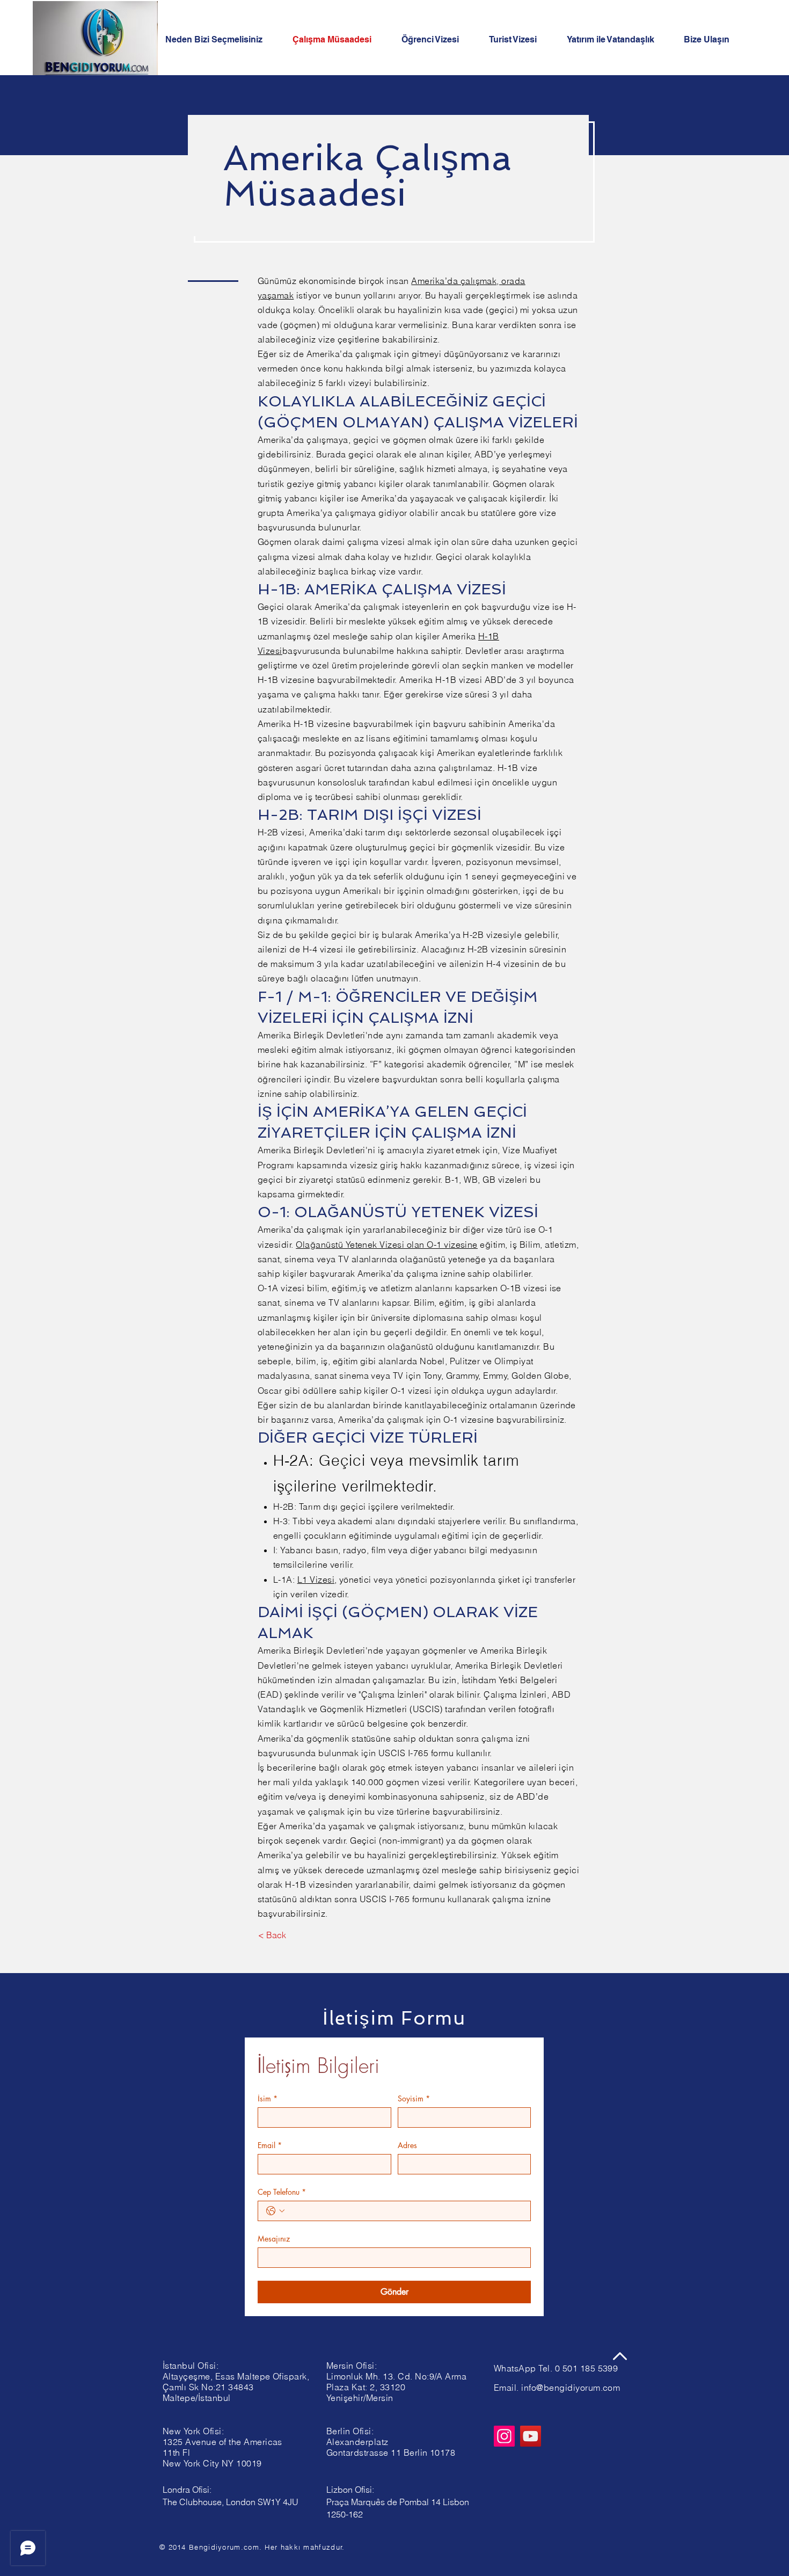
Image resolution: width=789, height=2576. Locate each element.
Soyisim (414, 2098)
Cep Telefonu (282, 2192)
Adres (407, 2145)
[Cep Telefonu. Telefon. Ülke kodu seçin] (275, 2211)
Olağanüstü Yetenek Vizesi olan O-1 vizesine (387, 1245)
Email (270, 2145)
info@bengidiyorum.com (571, 2388)
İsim (268, 2098)
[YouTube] (531, 2436)
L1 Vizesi (316, 1580)
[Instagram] (504, 2436)
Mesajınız (274, 2239)
